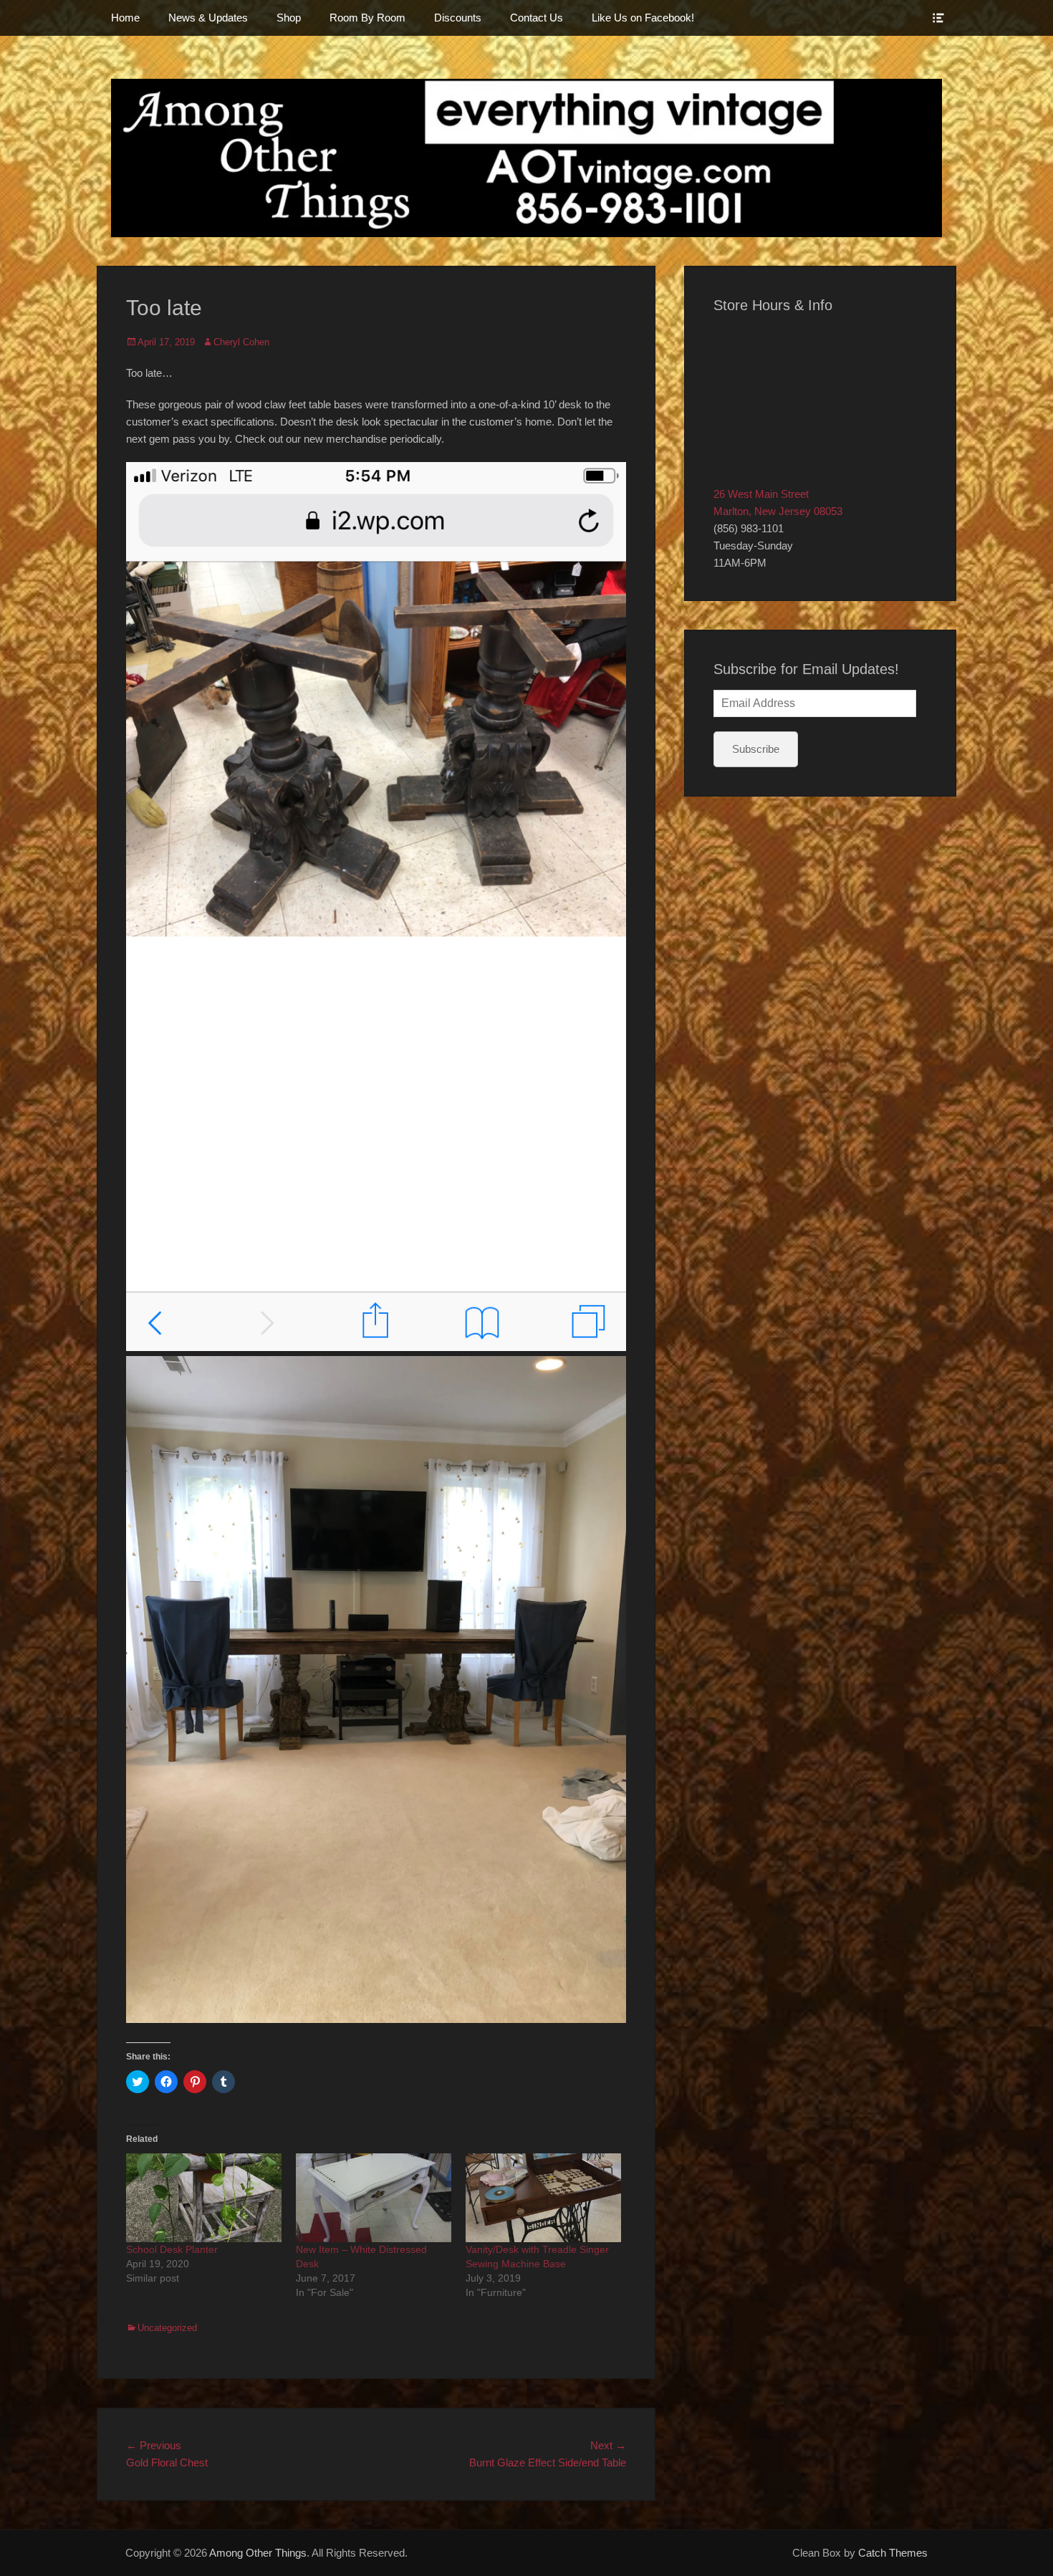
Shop (289, 18)
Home (125, 18)
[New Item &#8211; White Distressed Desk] (374, 2198)
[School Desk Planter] (204, 2198)
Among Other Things (258, 2553)
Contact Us (537, 18)
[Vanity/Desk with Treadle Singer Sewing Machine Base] (543, 2198)
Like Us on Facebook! (643, 18)
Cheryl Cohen (241, 342)
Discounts (458, 18)
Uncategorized (167, 2328)
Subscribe (756, 749)
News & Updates (208, 18)
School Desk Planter (172, 2249)
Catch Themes (893, 2553)
